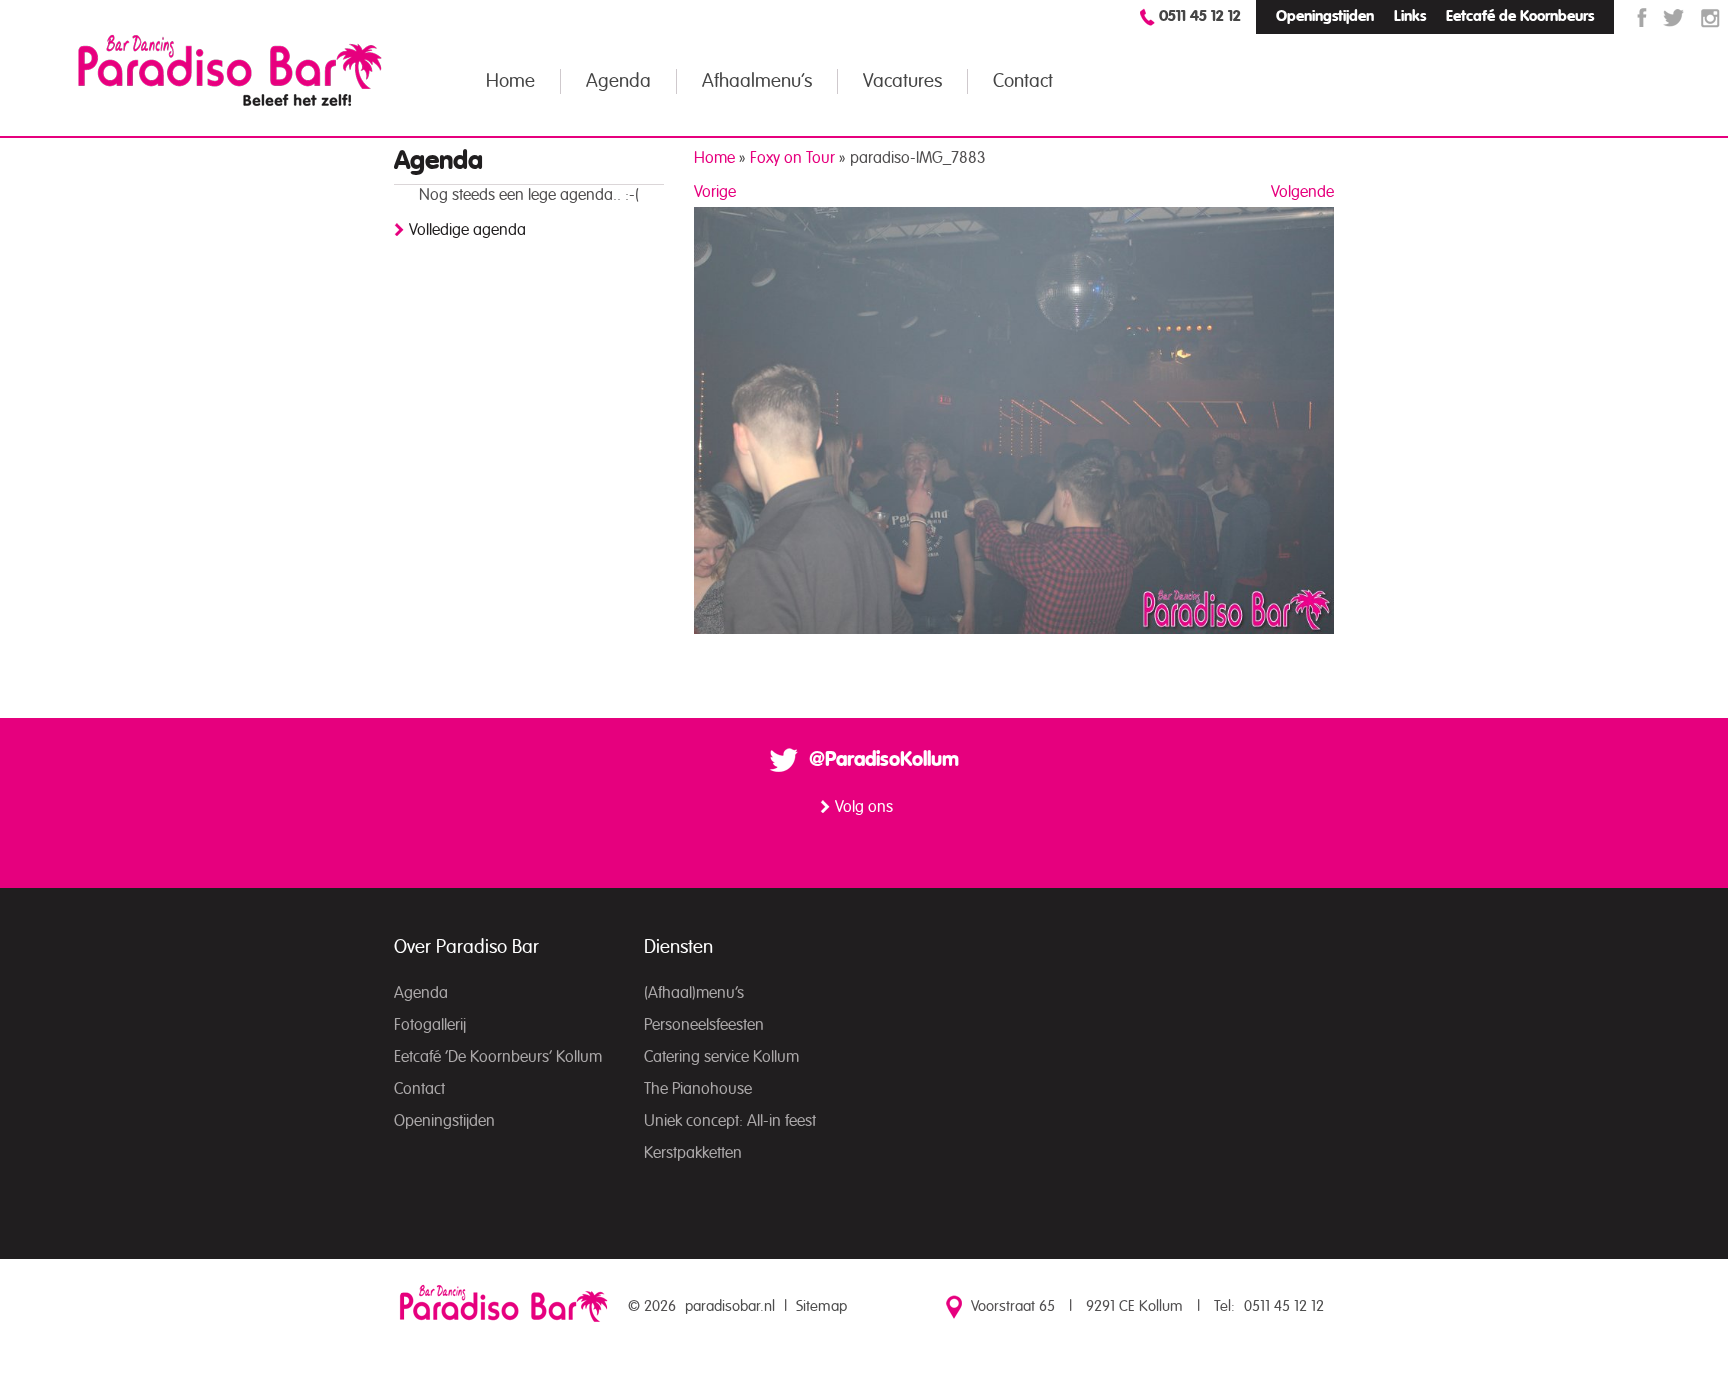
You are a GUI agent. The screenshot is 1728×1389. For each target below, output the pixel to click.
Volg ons (864, 807)
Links (1410, 16)
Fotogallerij (430, 1025)
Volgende (1302, 192)
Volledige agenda (467, 230)
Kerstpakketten (693, 1153)
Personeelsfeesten (704, 1025)
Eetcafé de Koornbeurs (1520, 16)
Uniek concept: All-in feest (730, 1121)
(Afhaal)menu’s (694, 993)
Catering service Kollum (721, 1057)
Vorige (715, 192)
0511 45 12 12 (1200, 16)
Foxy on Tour (792, 158)
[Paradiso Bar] (230, 70)
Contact (1023, 81)
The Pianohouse (698, 1089)
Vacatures (902, 81)
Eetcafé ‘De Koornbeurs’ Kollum (498, 1057)
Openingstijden (1325, 16)
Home (510, 81)
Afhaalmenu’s (757, 81)
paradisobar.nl (730, 1306)
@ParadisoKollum (884, 760)
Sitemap (821, 1306)
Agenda (618, 81)
